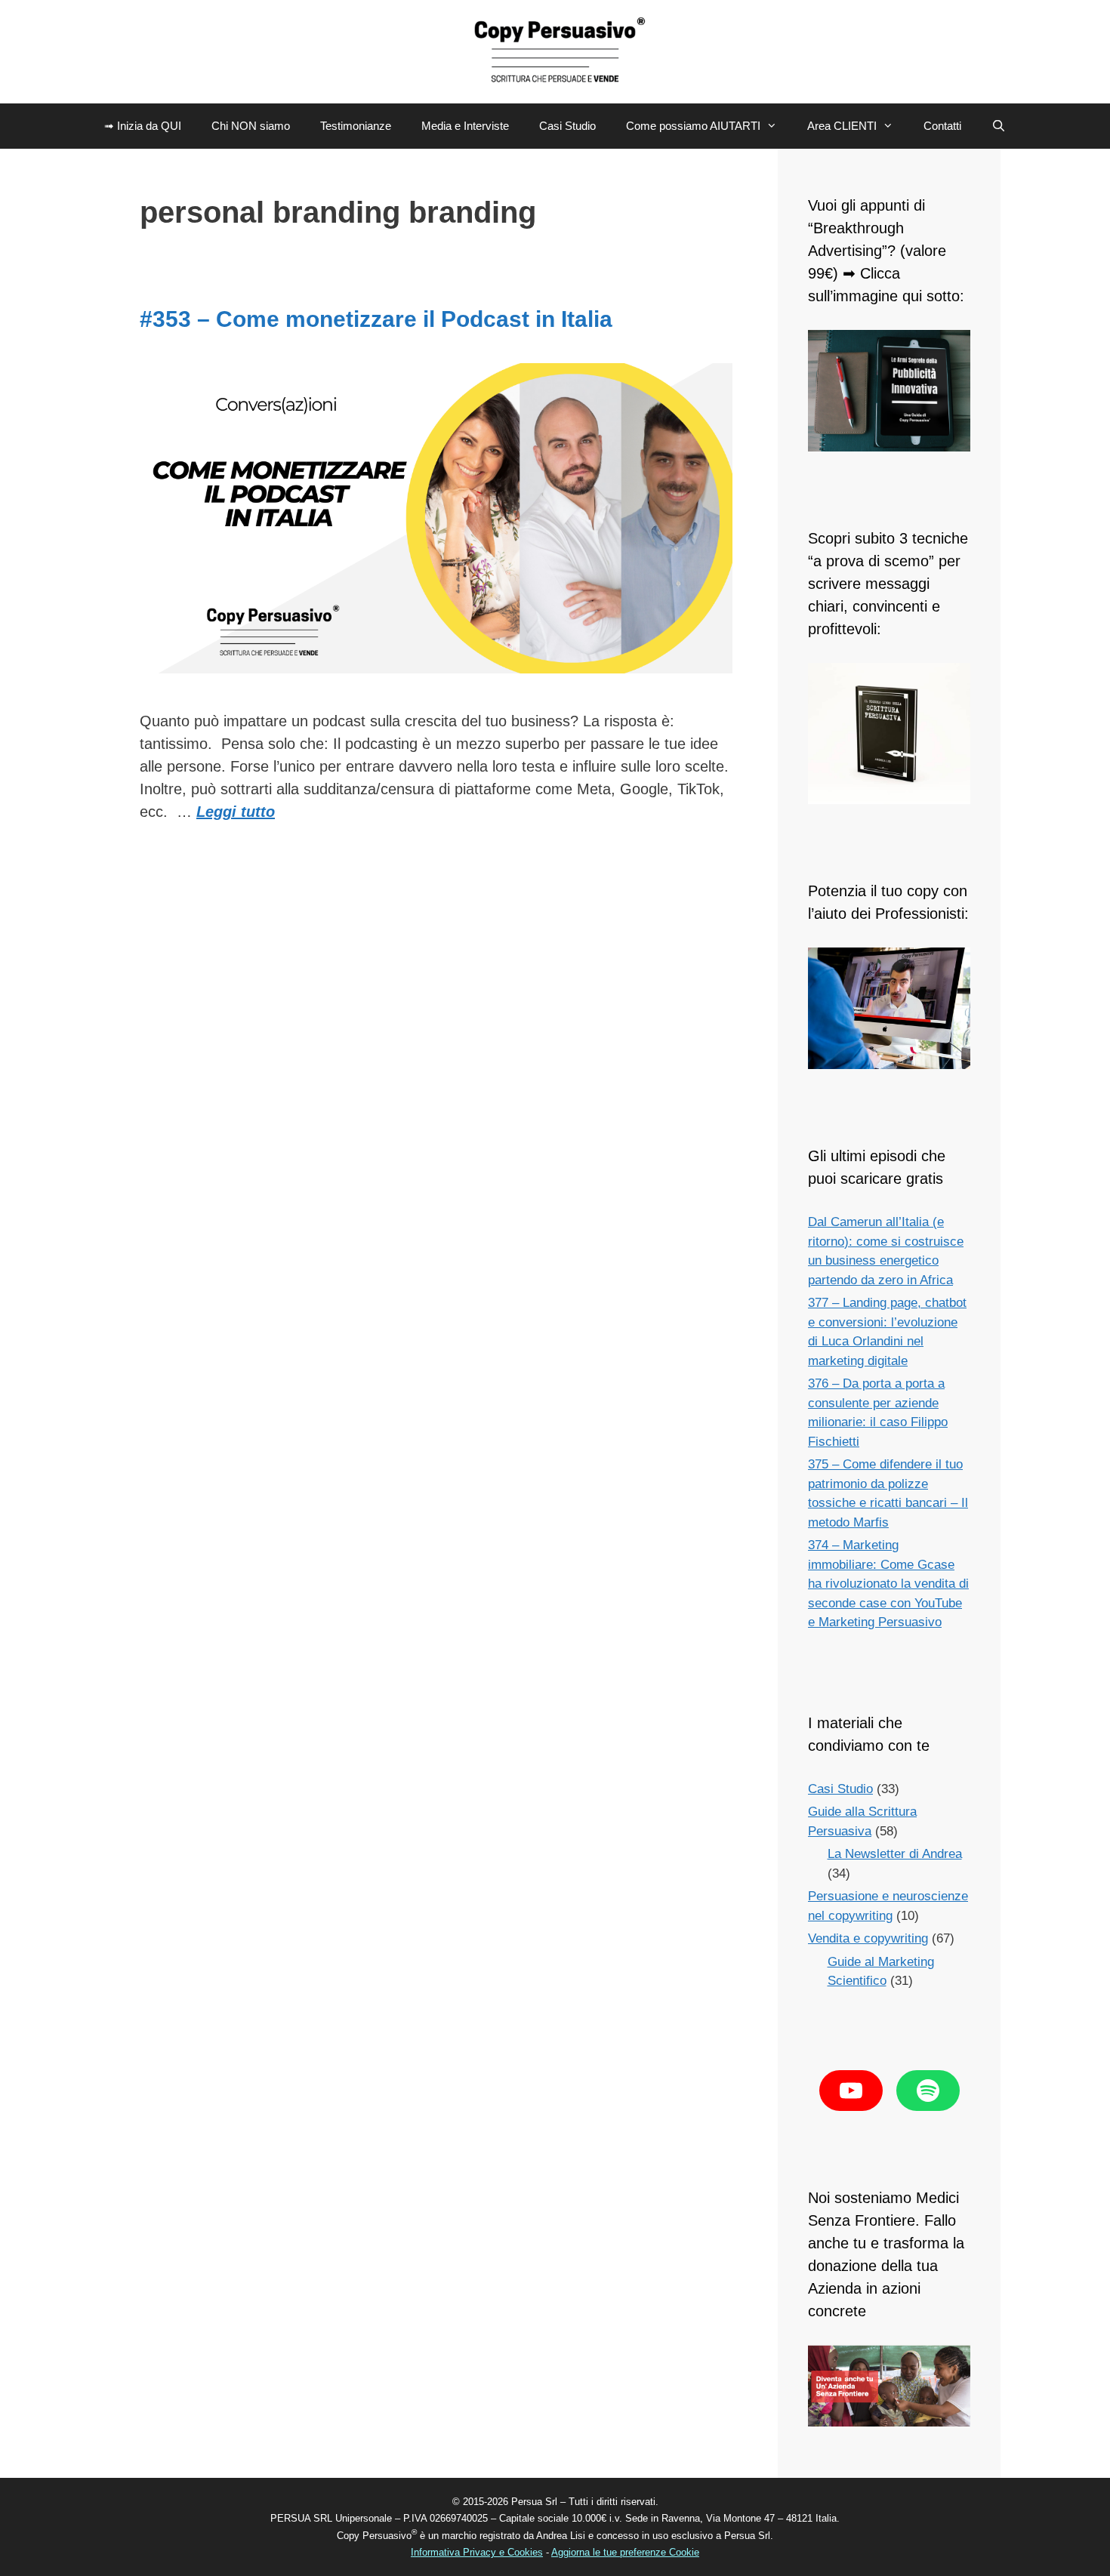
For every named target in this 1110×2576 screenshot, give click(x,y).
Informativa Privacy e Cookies (477, 2552)
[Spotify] (928, 2091)
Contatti (942, 126)
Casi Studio (567, 126)
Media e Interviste (465, 126)
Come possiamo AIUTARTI (693, 126)
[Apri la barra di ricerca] (999, 126)
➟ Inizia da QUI (143, 126)
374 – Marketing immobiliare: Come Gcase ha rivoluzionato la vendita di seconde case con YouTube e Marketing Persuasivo (888, 1584)
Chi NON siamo (251, 126)
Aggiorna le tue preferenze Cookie (625, 2552)
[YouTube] (851, 2091)
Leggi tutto (236, 812)
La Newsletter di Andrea (895, 1854)
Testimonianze (356, 126)
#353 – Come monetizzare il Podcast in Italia (376, 319)
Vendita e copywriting (868, 1938)
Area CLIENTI (842, 126)
